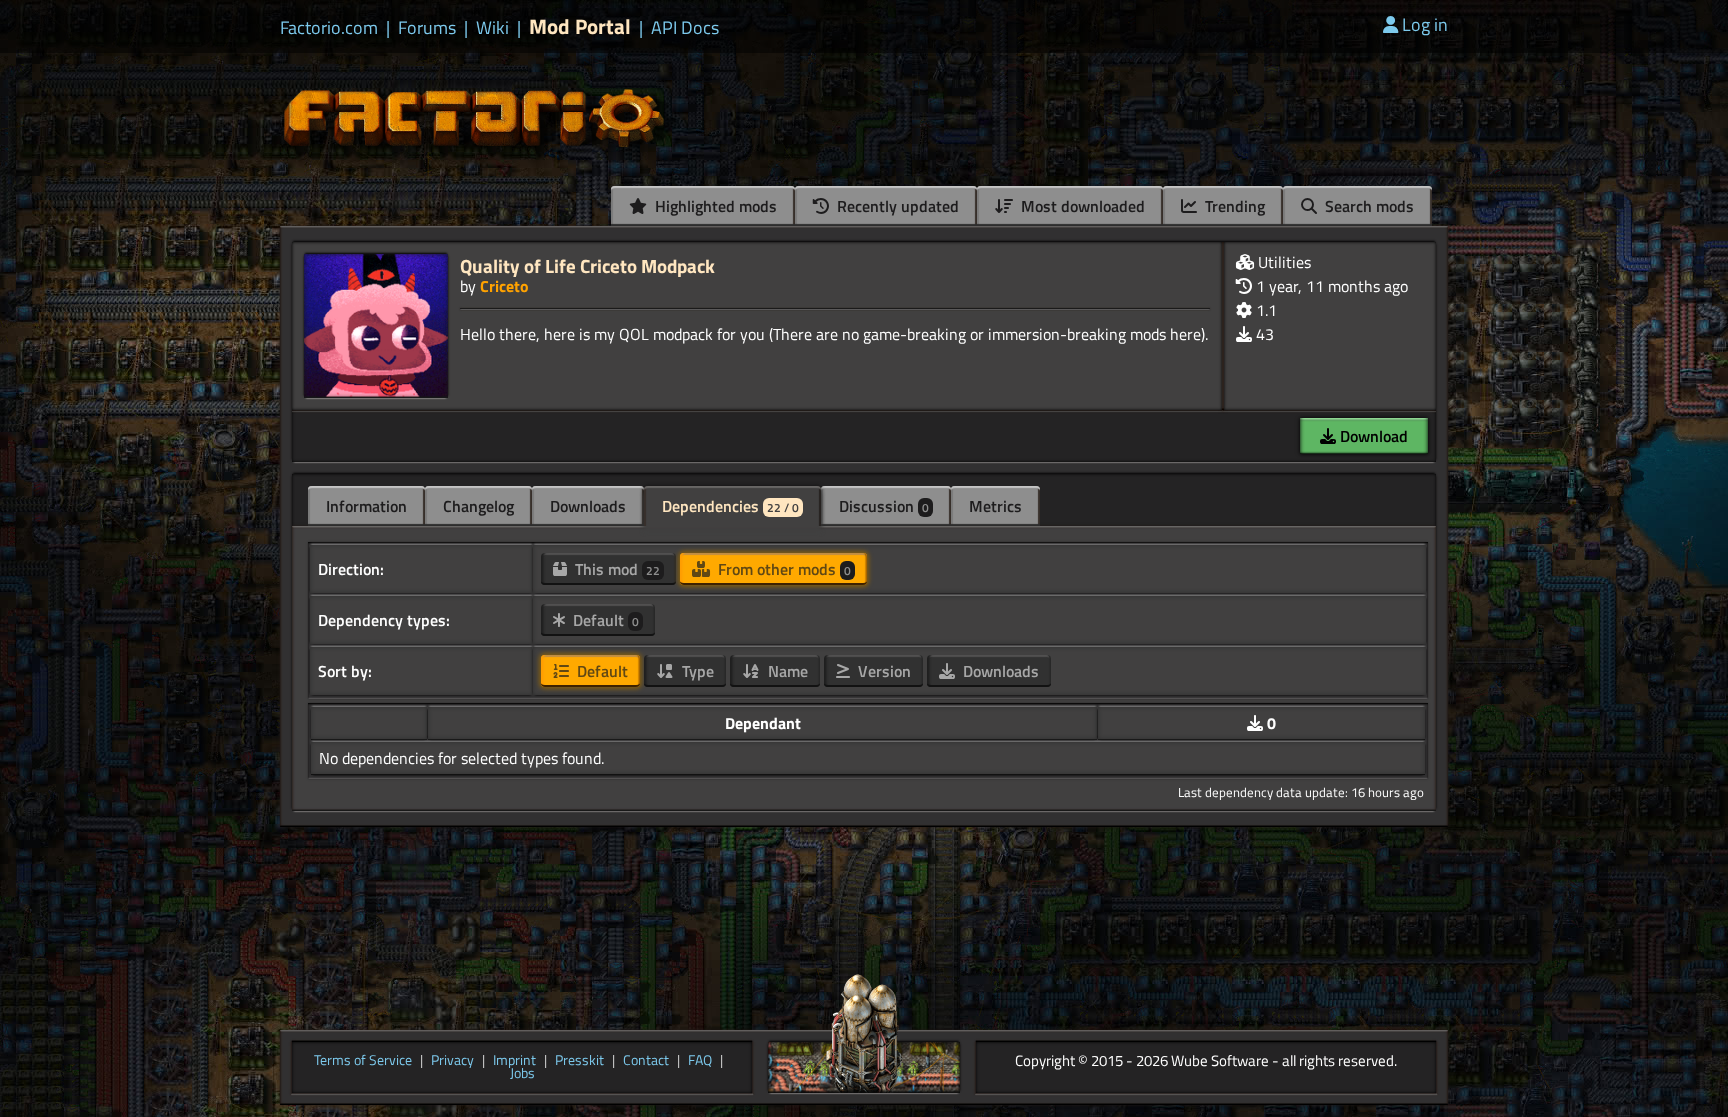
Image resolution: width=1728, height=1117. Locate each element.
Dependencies (730, 506)
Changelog (478, 506)
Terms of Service (363, 1061)
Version (882, 671)
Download (1372, 436)
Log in (1425, 24)
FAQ (700, 1061)
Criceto (504, 286)
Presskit (579, 1061)
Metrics (995, 506)
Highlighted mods (714, 206)
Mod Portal (580, 26)
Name (786, 671)
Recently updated (896, 206)
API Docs (685, 28)
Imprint (514, 1061)
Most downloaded (1081, 206)
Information (366, 506)
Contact (646, 1061)
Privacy (452, 1061)
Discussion (884, 506)
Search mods (1367, 206)
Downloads (588, 506)
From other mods (782, 569)
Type (696, 671)
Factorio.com (329, 28)
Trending (1233, 206)
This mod (615, 569)
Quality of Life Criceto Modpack (587, 265)
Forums (427, 28)
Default (604, 620)
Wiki (492, 28)
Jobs (522, 1074)
